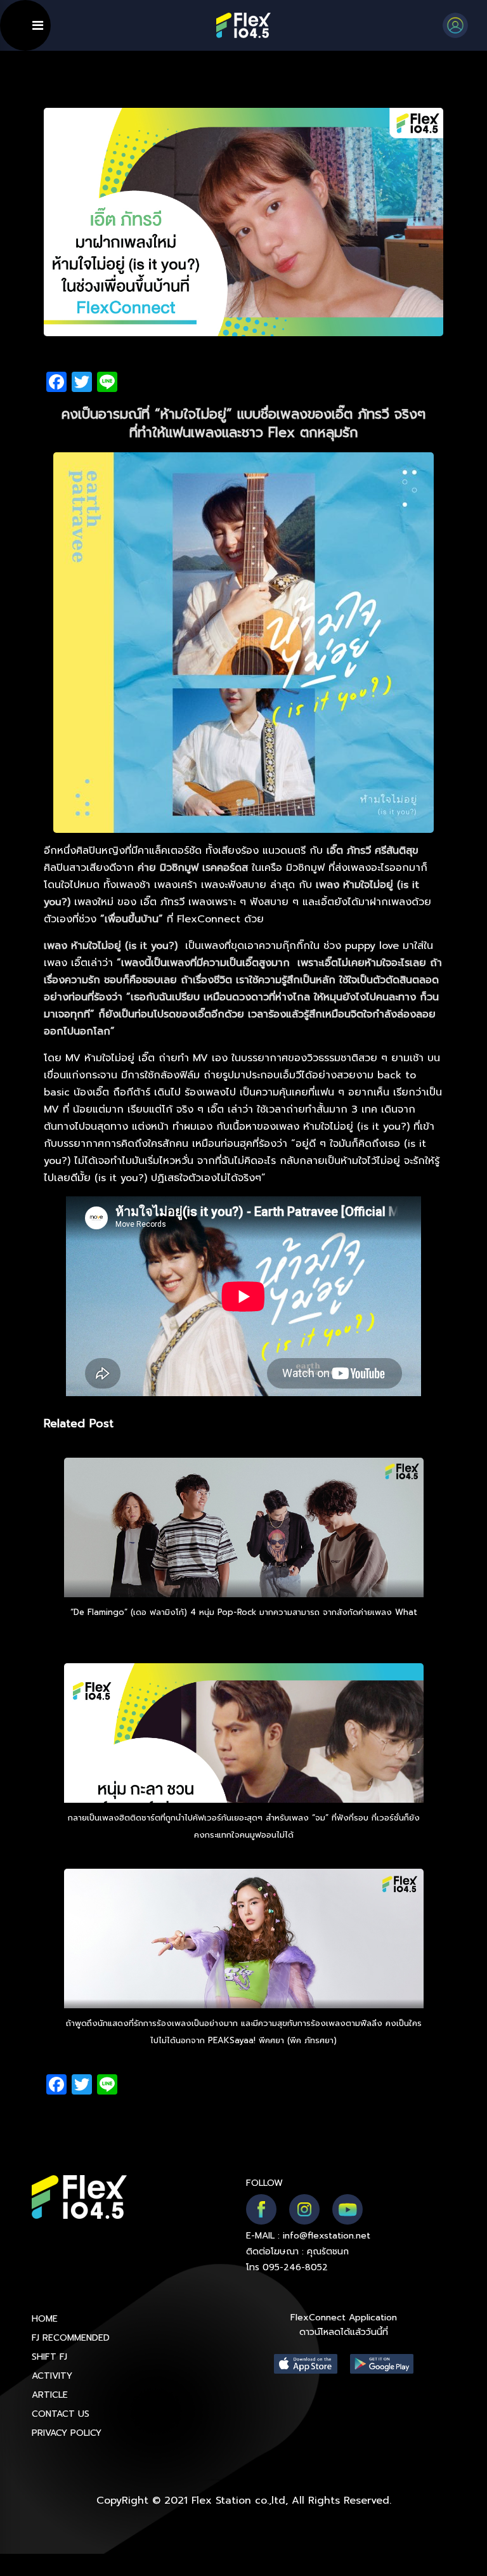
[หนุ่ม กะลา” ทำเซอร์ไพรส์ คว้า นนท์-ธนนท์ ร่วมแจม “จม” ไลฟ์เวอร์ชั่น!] (244, 1768)
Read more (243, 1629)
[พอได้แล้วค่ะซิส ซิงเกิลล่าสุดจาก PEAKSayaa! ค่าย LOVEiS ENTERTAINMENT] (244, 1973)
